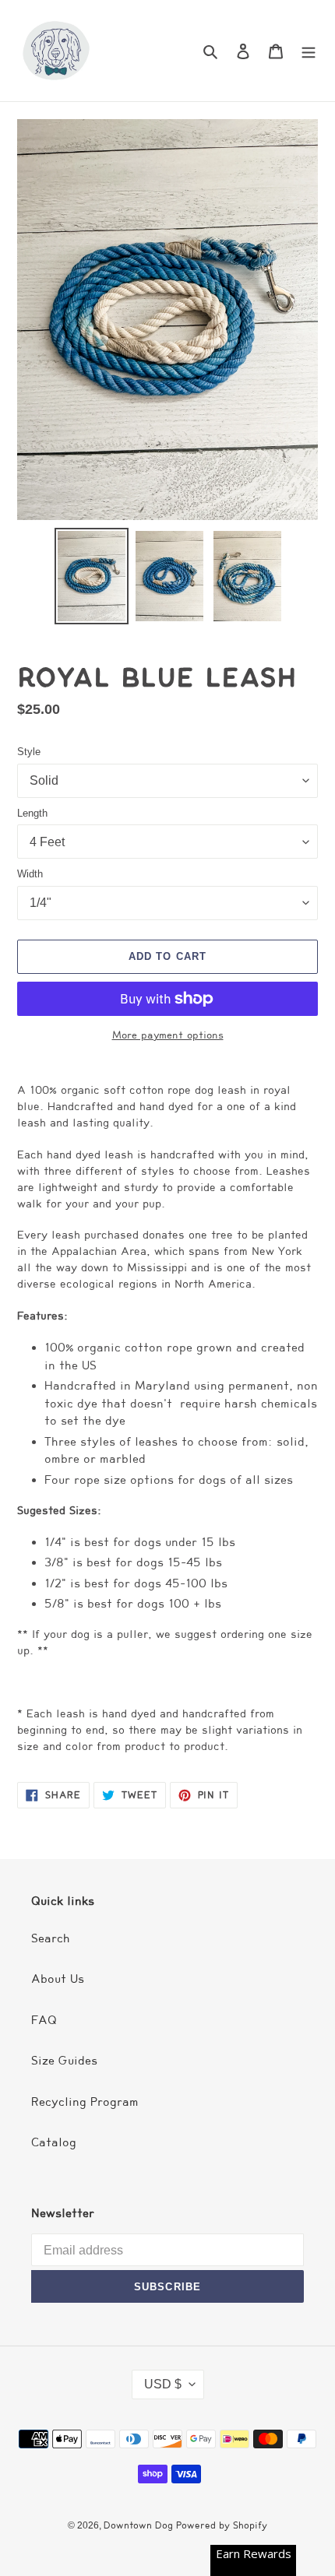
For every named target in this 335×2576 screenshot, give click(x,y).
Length (32, 813)
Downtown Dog (140, 2525)
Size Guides (64, 2061)
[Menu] (309, 51)
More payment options (168, 1035)
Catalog (54, 2142)
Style (29, 752)
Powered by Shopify (222, 2525)
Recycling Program (85, 2102)
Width (30, 874)
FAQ (44, 2020)
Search (51, 1938)
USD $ (163, 2384)
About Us (58, 1979)
